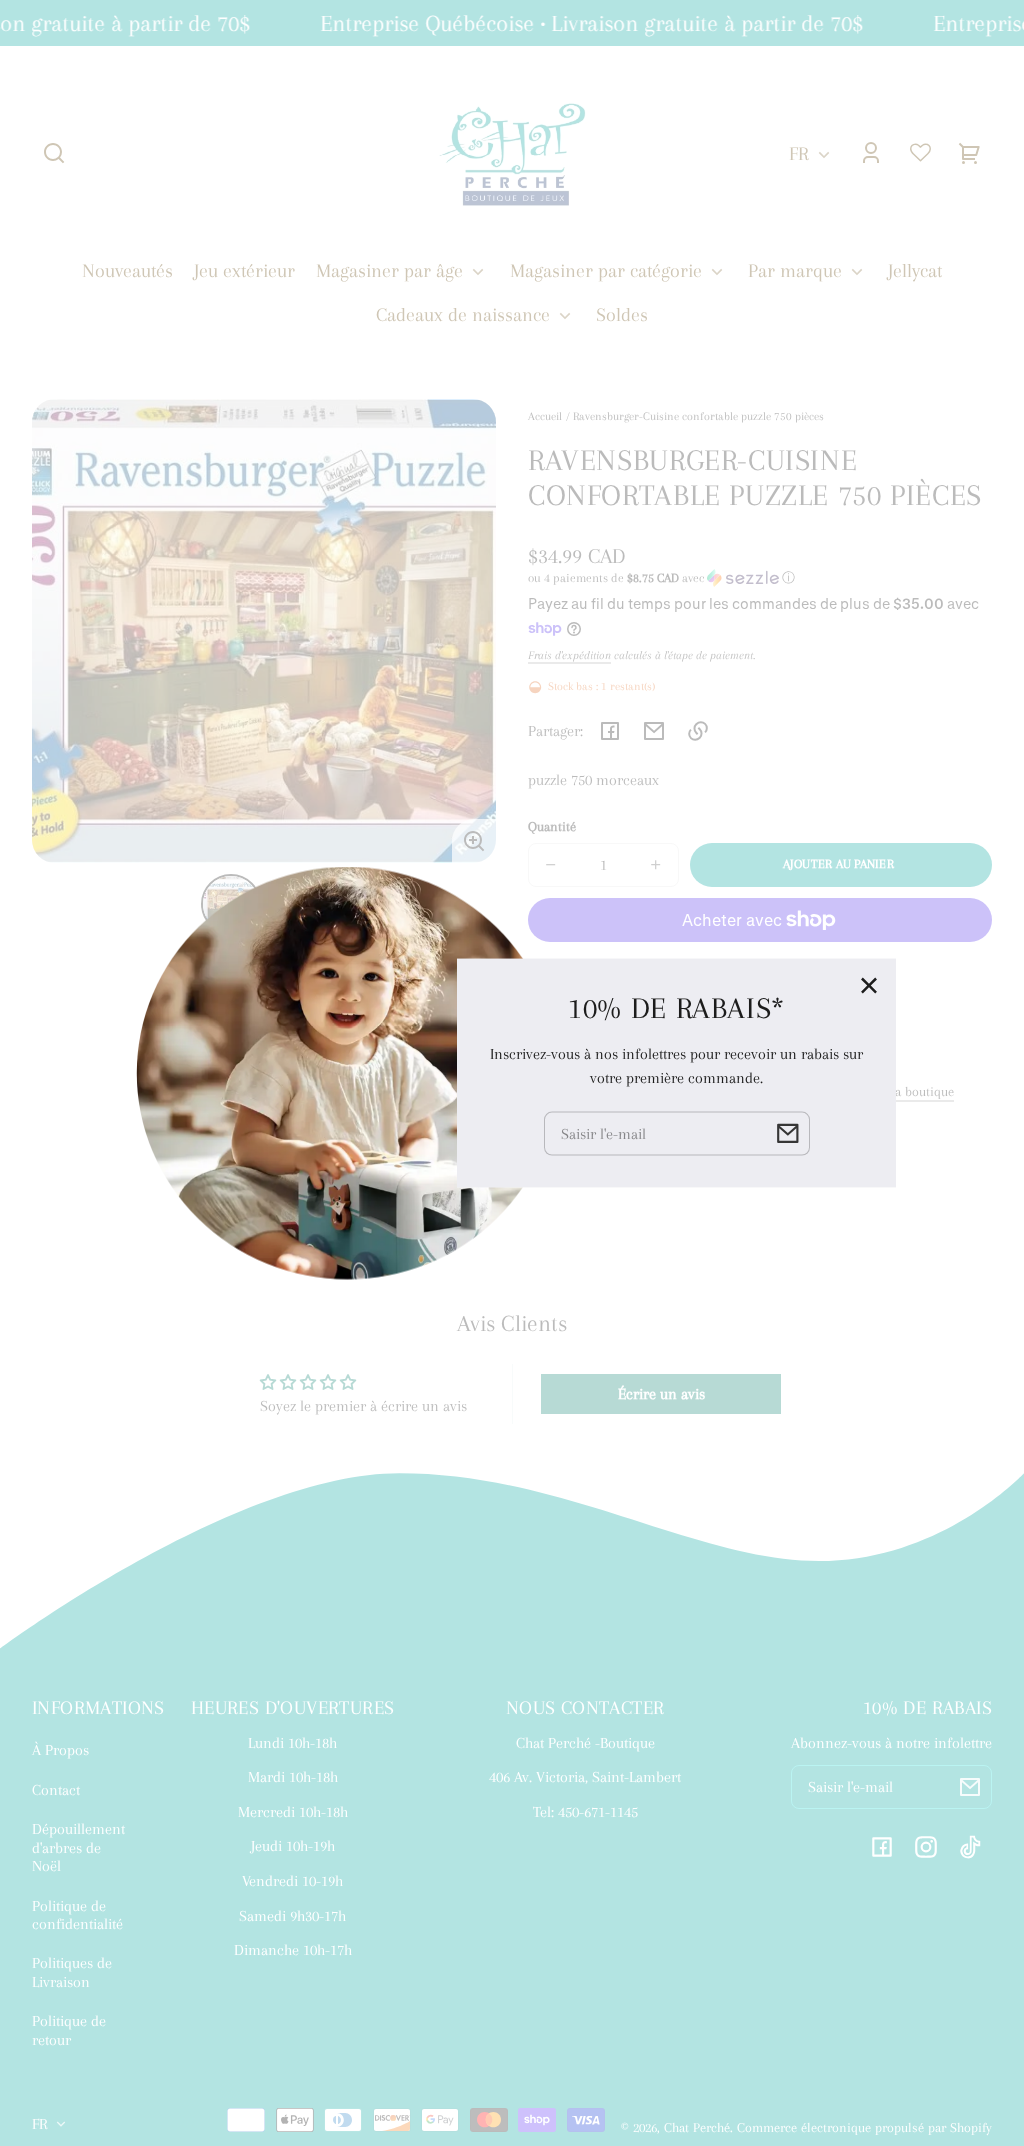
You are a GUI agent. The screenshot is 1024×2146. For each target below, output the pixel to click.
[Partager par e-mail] (654, 731)
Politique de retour (69, 2030)
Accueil (545, 416)
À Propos (60, 1750)
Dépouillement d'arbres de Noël (78, 1847)
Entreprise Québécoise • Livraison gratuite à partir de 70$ (580, 23)
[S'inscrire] (970, 1787)
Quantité (552, 826)
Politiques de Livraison (72, 1972)
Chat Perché (697, 2127)
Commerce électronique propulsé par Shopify (864, 2127)
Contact (56, 1790)
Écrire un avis (661, 1394)
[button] (54, 153)
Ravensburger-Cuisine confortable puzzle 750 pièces (698, 416)
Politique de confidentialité (77, 1915)
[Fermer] (869, 986)
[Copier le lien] (698, 731)
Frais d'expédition (569, 655)
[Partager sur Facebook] (610, 731)
